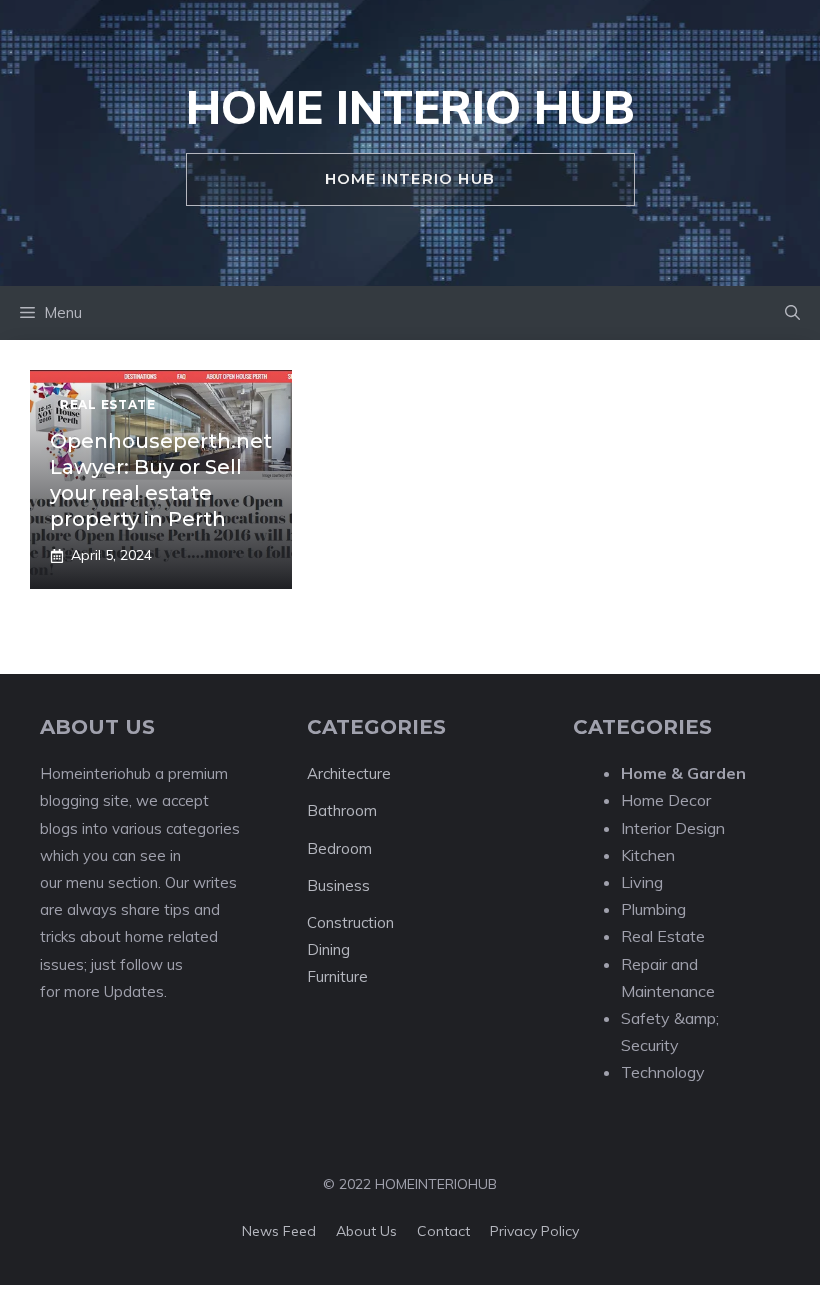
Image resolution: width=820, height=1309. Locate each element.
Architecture (349, 773)
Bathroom (342, 810)
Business (338, 885)
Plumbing (653, 909)
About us (366, 1231)
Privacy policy (534, 1231)
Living (642, 882)
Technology (663, 1072)
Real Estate (663, 936)
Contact (443, 1231)
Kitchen (648, 855)
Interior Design (673, 828)
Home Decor (666, 800)
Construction (350, 922)
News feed (279, 1231)
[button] (792, 313)
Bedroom (339, 848)
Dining (328, 949)
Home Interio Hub (410, 107)
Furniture (337, 976)
